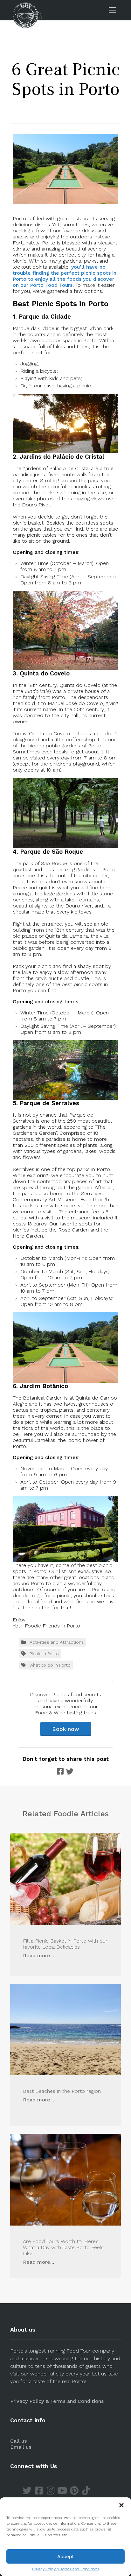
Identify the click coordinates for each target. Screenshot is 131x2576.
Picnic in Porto (44, 1654)
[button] (121, 2505)
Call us (18, 2441)
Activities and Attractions (57, 1642)
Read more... (38, 1955)
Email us (21, 2447)
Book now (66, 1729)
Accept (66, 2557)
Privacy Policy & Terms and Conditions (66, 2569)
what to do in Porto (50, 1665)
